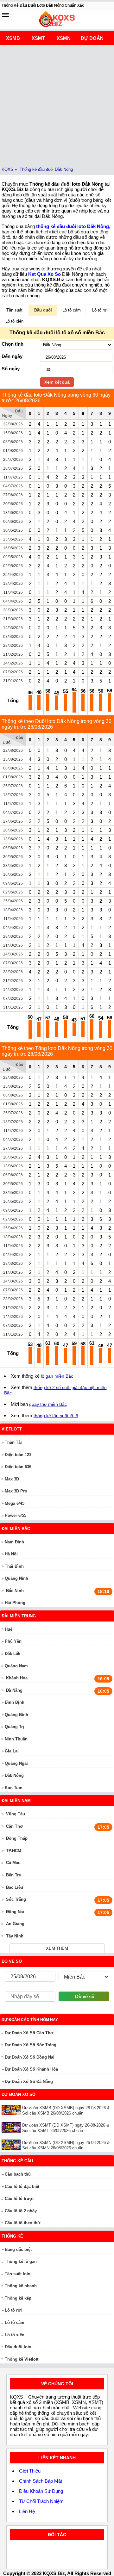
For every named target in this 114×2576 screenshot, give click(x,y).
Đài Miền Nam (16, 1801)
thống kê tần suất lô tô (56, 1416)
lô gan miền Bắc (57, 1376)
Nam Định (14, 1542)
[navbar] (5, 15)
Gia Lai (12, 1751)
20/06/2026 (13, 504)
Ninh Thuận (16, 1739)
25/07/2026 (13, 460)
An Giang (15, 1924)
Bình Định (15, 1702)
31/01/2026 (13, 681)
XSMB (13, 38)
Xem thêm (57, 1948)
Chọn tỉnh (13, 344)
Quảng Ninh (16, 1578)
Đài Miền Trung (19, 1616)
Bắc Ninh (15, 1591)
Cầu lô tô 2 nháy (21, 2211)
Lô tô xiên (14, 321)
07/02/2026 (13, 672)
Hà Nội (11, 1554)
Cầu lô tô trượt (19, 2199)
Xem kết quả (57, 382)
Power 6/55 (16, 1515)
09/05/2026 (13, 557)
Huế (9, 1629)
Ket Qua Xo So (44, 274)
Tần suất (14, 310)
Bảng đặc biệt (18, 2249)
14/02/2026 (13, 663)
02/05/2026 (13, 566)
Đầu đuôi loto (18, 2347)
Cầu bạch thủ (18, 2174)
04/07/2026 (13, 486)
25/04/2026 (13, 575)
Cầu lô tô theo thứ (22, 2223)
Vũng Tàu (16, 1814)
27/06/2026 (13, 495)
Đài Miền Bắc (16, 1529)
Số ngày (11, 369)
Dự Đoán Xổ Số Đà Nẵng (29, 2082)
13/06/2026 (13, 513)
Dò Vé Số (12, 1961)
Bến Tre (13, 1875)
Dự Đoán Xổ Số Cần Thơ (29, 2033)
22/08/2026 (13, 424)
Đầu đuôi (43, 310)
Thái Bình (14, 1566)
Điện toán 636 (18, 1467)
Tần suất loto (18, 2274)
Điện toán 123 (18, 1455)
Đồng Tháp (17, 1838)
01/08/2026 (13, 451)
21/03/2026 (13, 619)
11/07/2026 (13, 477)
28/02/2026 (13, 646)
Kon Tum (14, 1788)
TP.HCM (14, 1851)
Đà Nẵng (14, 1690)
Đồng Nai (15, 1912)
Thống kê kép (18, 2298)
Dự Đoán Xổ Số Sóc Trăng (31, 2045)
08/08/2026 (13, 442)
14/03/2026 (13, 628)
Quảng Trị (14, 1727)
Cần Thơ (14, 1826)
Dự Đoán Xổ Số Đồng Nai (30, 2057)
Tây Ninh (15, 1936)
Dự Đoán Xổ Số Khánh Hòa (31, 2069)
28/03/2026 (13, 610)
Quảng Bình (16, 1715)
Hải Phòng (15, 1603)
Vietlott (12, 1429)
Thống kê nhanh (21, 2286)
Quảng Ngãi (16, 1763)
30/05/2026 (13, 530)
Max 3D (12, 1479)
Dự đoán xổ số (19, 2094)
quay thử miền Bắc (48, 1404)
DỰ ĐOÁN (92, 38)
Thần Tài (13, 1442)
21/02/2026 (13, 654)
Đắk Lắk (13, 1654)
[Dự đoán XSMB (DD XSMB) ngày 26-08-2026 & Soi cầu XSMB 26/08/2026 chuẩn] (12, 2110)
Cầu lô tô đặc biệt (22, 2187)
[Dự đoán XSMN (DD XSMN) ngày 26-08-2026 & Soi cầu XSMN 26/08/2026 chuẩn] (12, 2145)
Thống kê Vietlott (22, 2359)
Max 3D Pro (16, 1491)
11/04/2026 (13, 592)
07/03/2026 (13, 637)
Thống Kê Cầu (17, 2161)
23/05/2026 (13, 539)
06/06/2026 (13, 522)
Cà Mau (13, 1863)
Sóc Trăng (16, 1899)
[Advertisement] (57, 105)
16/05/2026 (13, 548)
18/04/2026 (13, 584)
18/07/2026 (13, 468)
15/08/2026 (13, 433)
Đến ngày (12, 356)
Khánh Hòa (17, 1678)
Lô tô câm (72, 310)
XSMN (64, 38)
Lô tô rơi (100, 310)
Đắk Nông (14, 1775)
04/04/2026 (13, 601)
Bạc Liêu (15, 1887)
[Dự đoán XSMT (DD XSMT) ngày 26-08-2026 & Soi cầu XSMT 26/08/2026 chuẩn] (12, 2127)
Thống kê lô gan (21, 2261)
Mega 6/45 (15, 1503)
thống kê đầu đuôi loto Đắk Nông (73, 226)
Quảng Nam (16, 1666)
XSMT (38, 38)
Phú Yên (13, 1641)
